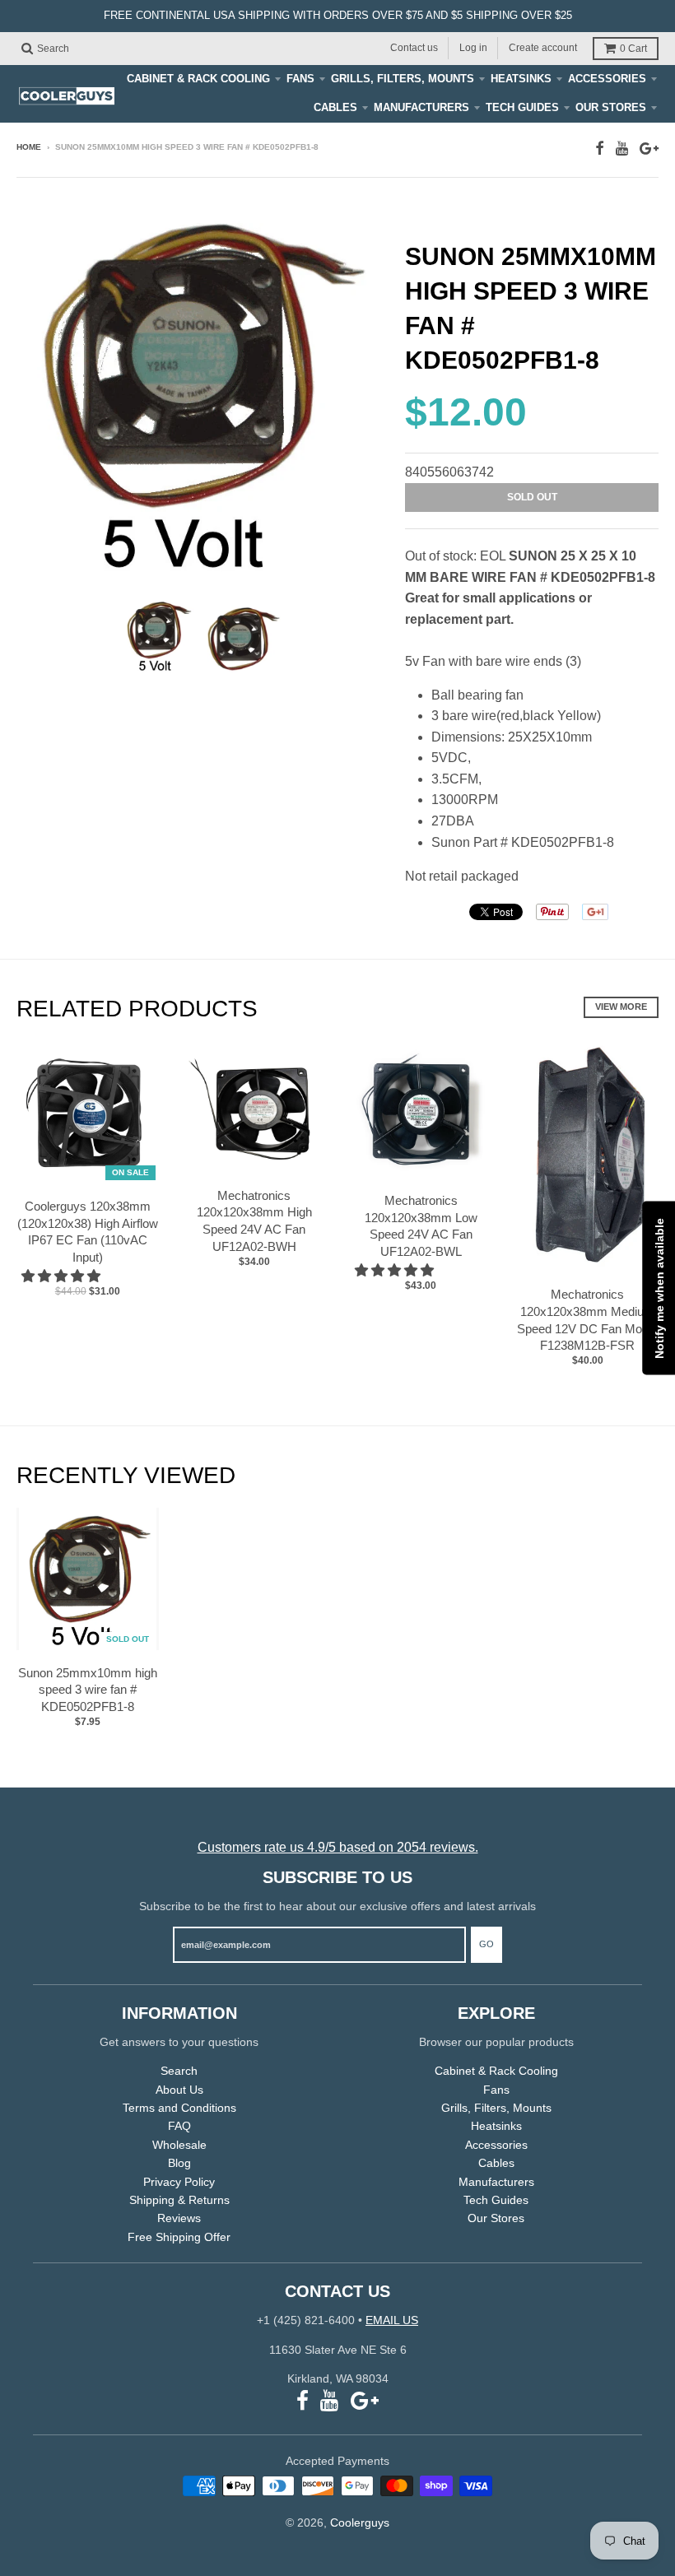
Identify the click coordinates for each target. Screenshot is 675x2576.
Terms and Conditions (179, 2108)
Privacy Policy (179, 2182)
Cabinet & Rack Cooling (198, 79)
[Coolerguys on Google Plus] (649, 149)
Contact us (414, 48)
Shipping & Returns (179, 2200)
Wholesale (179, 2145)
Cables (335, 107)
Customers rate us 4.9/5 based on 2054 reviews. (338, 1847)
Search (179, 2071)
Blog (179, 2163)
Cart (633, 49)
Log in (473, 48)
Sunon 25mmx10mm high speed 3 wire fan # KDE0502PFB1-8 (88, 1690)
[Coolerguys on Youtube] (622, 149)
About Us (179, 2090)
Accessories (607, 79)
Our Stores (611, 107)
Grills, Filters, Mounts (403, 79)
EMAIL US (392, 2320)
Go (486, 1944)
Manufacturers (421, 107)
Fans (300, 79)
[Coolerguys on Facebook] (600, 149)
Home (29, 147)
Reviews (179, 2218)
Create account (543, 48)
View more (621, 1007)
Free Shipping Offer (179, 2237)
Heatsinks (521, 79)
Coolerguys (360, 2523)
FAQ (179, 2126)
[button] (63, 1276)
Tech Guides (522, 107)
